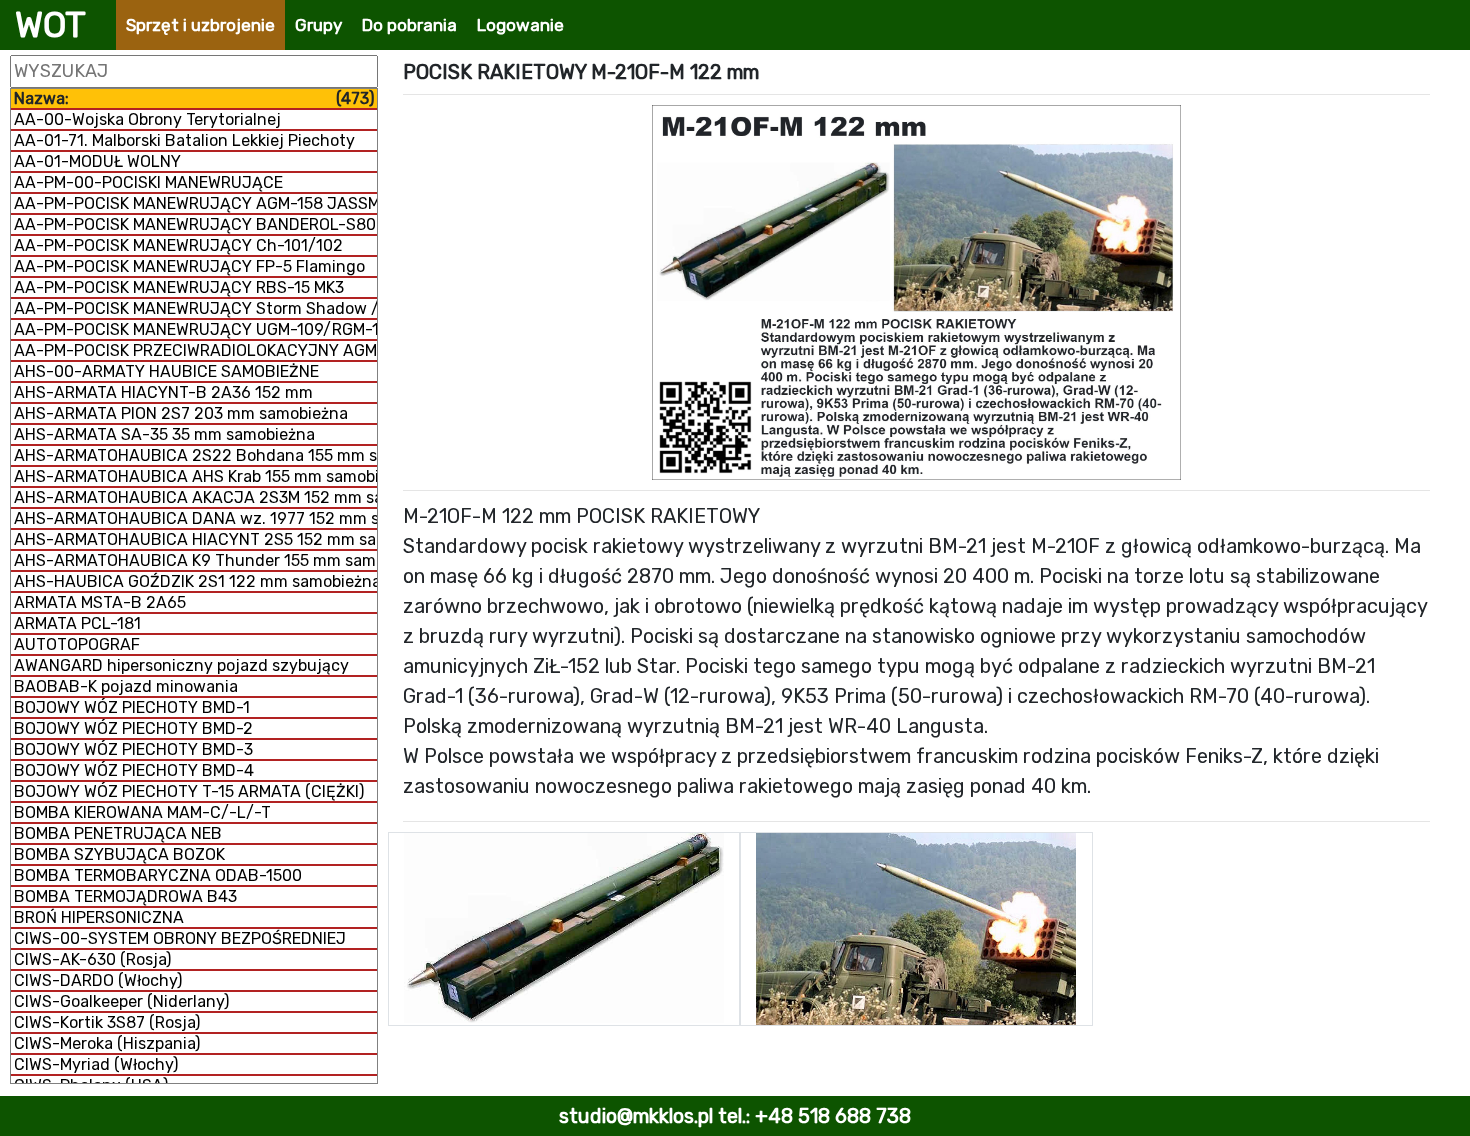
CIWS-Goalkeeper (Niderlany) (121, 1001)
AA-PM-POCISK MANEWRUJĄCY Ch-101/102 (178, 245)
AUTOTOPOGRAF (77, 644)
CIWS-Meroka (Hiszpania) (107, 1043)
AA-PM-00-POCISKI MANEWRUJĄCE (148, 182)
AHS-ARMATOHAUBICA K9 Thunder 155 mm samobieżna (195, 560)
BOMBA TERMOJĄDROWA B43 (125, 896)
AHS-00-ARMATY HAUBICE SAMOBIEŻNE (166, 371)
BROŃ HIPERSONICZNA (99, 917)
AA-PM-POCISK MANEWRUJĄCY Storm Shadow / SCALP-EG (195, 308)
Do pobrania (409, 25)
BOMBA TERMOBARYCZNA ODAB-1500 (158, 875)
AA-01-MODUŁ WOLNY (97, 161)
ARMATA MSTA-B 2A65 (100, 602)
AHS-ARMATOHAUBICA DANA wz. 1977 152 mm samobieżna (195, 518)
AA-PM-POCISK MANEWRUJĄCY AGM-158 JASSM (195, 203)
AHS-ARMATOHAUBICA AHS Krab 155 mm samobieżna (195, 476)
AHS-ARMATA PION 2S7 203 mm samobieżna (181, 413)
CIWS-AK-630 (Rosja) (92, 959)
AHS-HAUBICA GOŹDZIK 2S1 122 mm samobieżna (195, 581)
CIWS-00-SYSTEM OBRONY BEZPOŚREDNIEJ (180, 938)
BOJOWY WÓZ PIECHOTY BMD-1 (132, 707)
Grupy (318, 25)
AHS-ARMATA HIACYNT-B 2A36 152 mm (163, 392)
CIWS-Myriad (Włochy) (96, 1064)
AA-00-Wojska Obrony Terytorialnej (147, 119)
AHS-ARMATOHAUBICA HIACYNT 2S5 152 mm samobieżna (195, 539)
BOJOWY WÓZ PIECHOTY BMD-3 (133, 749)
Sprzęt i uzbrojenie (200, 25)
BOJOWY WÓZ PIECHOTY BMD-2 (133, 728)
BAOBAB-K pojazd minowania (126, 686)
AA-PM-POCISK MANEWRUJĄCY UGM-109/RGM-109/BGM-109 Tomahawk (195, 329)
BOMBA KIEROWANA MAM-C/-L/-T (142, 812)
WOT (50, 25)
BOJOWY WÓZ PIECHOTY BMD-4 (134, 770)
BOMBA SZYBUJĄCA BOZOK (119, 854)
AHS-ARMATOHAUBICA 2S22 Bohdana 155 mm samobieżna (195, 455)
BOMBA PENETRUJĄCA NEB (118, 833)
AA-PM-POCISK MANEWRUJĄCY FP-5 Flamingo (189, 266)
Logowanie (520, 25)
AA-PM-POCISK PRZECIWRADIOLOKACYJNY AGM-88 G (195, 350)
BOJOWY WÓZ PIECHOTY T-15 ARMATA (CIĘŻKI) (189, 791)
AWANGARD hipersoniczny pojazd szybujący (181, 665)
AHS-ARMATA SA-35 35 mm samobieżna (164, 434)
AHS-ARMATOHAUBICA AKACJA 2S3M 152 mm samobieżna (195, 497)
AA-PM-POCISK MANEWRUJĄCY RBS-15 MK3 (179, 287)
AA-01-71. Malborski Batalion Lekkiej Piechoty (184, 140)
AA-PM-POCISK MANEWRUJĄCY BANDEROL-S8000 (195, 224)
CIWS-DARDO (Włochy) (98, 980)
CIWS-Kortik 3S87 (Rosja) (107, 1022)
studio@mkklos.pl (636, 1116)
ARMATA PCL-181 (77, 623)
